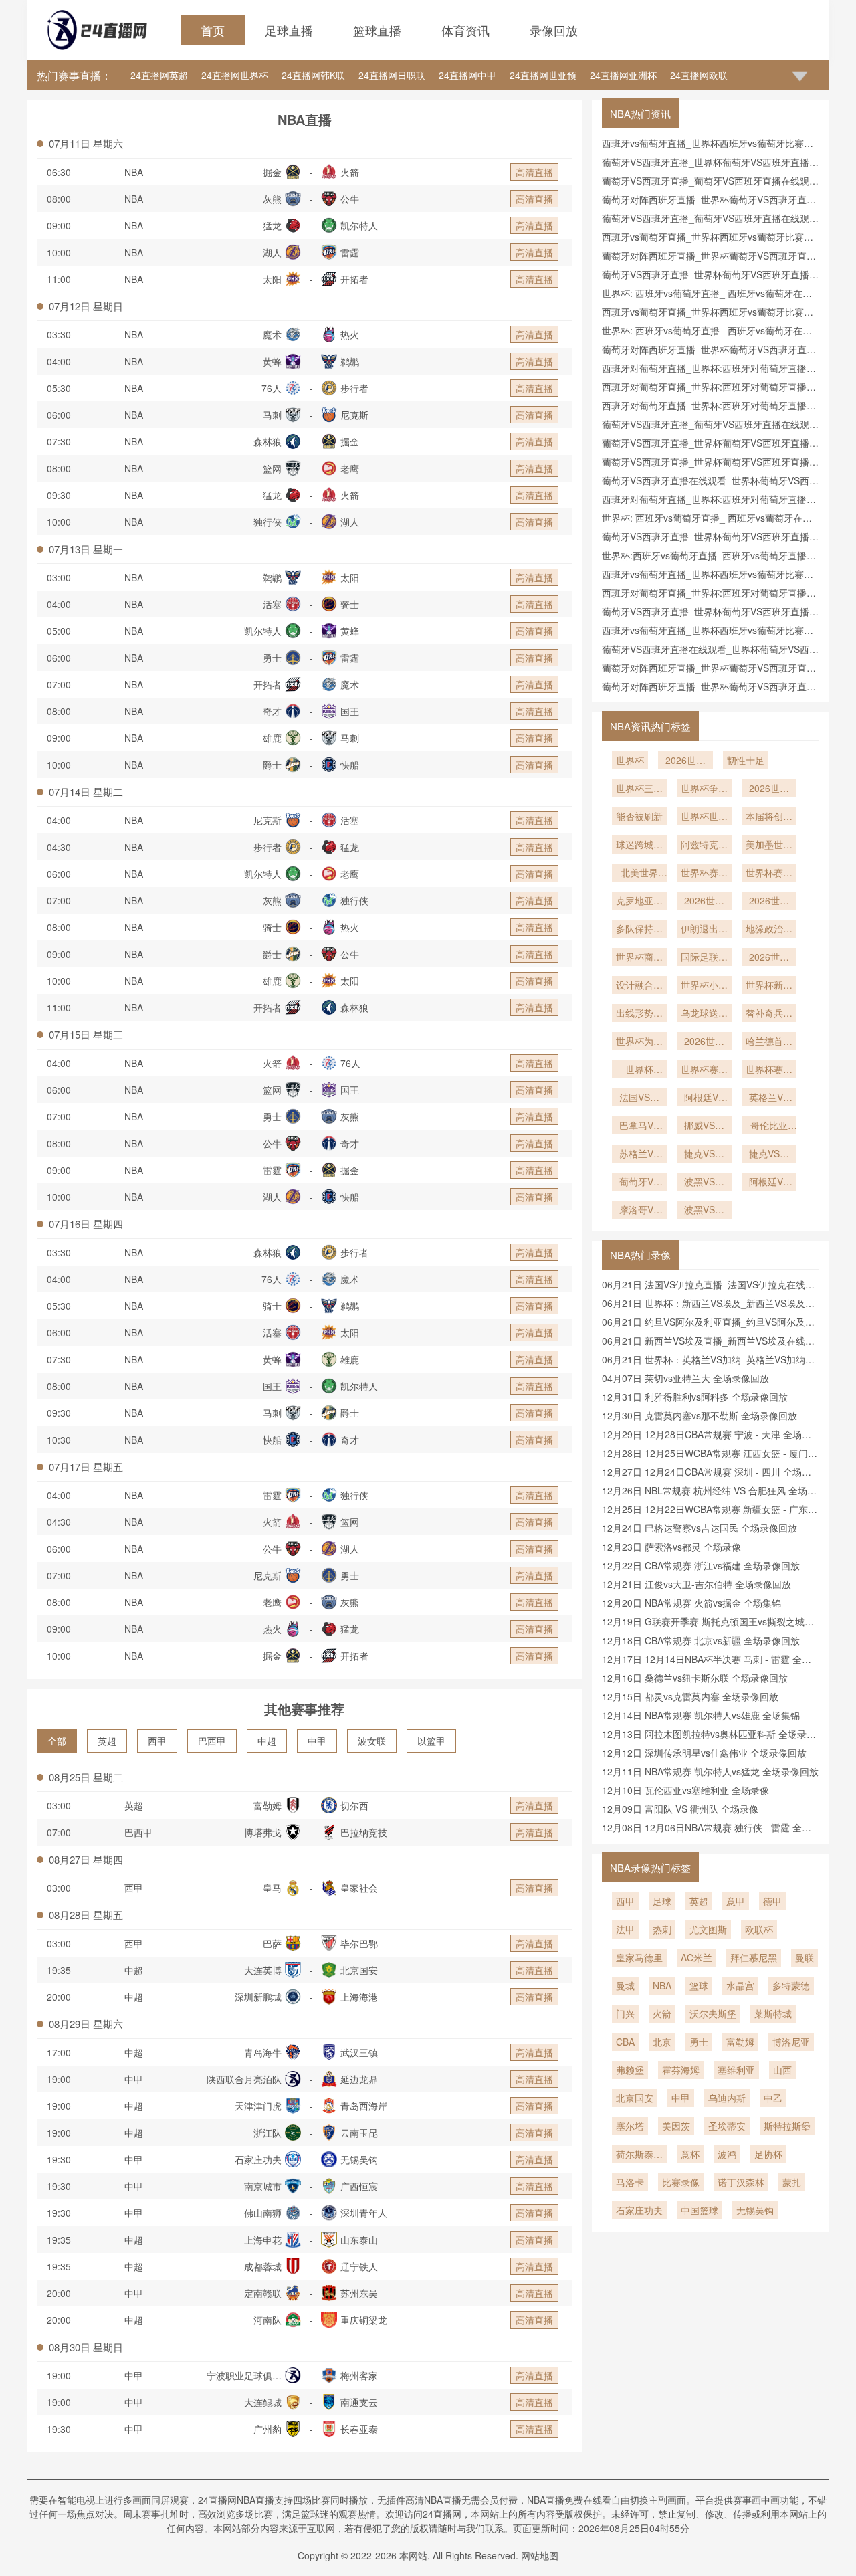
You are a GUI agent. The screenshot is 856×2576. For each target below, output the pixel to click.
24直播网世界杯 (235, 75)
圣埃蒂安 (727, 2126)
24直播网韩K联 (313, 75)
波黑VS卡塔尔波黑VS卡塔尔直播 (704, 1211)
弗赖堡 (630, 2070)
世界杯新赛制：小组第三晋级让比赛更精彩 (769, 986)
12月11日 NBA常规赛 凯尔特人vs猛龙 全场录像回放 (710, 1771)
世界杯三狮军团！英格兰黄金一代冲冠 (639, 789)
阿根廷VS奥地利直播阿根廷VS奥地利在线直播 (769, 1183)
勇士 (699, 2042)
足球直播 (289, 30)
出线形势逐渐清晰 (639, 1014)
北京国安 (635, 2098)
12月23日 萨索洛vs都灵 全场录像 (671, 1547)
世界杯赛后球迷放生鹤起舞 (704, 1070)
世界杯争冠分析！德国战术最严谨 (704, 789)
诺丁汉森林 (741, 2182)
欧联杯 (759, 1929)
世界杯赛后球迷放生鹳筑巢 (769, 1070)
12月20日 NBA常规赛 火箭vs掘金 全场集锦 (691, 1603)
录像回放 (554, 30)
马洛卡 (630, 2182)
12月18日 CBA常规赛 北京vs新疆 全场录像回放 (701, 1640)
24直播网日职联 (392, 75)
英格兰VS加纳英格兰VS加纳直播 (769, 1098)
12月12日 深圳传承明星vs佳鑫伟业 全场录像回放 (704, 1753)
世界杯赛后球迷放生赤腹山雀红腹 (769, 874)
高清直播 (534, 172)
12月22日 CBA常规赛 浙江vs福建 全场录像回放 (701, 1565)
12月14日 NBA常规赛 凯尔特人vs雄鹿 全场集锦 (701, 1715)
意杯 (690, 2154)
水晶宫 (740, 1985)
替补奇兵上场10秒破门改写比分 (769, 1014)
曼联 (805, 1957)
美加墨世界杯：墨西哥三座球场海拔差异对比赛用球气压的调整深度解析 (769, 846)
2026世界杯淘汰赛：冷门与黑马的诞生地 (704, 1042)
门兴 (625, 2013)
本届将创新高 (769, 817)
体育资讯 (465, 30)
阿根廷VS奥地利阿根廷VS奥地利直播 (704, 1098)
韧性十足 (746, 760)
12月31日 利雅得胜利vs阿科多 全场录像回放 (695, 1397)
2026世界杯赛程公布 (704, 902)
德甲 (772, 1901)
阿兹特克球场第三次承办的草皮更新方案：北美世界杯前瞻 (704, 846)
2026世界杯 (685, 761)
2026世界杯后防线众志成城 (769, 902)
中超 (267, 1741)
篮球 (699, 1985)
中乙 (773, 2098)
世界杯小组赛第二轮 (704, 986)
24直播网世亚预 (543, 75)
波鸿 (727, 2154)
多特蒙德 (791, 1985)
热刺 (662, 1929)
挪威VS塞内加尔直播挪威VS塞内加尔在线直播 (704, 1126)
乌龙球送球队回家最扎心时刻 (704, 1014)
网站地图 (540, 2555)
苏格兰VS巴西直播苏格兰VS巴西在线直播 (639, 1155)
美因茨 (676, 2126)
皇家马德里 (639, 1957)
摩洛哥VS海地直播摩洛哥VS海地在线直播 (639, 1211)
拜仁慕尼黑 (754, 1957)
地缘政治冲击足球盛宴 (769, 930)
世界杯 (630, 760)
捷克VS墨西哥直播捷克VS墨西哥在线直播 (704, 1155)
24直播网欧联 (699, 75)
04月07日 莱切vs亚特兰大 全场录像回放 (685, 1378)
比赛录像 (681, 2182)
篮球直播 (377, 30)
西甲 (157, 1741)
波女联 (372, 1741)
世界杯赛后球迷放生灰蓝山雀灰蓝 (704, 874)
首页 (213, 30)
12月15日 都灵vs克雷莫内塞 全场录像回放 (690, 1696)
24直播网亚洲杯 (623, 75)
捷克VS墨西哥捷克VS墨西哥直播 (769, 1155)
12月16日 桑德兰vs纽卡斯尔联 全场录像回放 (695, 1678)
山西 (782, 2070)
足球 (662, 1901)
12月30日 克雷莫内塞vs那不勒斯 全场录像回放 (700, 1415)
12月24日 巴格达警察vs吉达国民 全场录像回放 (700, 1528)
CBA (625, 2042)
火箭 (662, 2013)
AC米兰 (697, 1957)
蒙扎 (792, 2182)
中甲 (317, 1741)
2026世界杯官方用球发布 (769, 958)
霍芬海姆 (681, 2070)
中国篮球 (700, 2210)
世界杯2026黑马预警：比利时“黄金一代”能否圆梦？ (639, 1070)
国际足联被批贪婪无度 (704, 958)
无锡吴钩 (755, 2210)
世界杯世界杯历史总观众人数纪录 (704, 817)
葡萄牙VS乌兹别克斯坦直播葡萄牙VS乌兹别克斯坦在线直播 (639, 1183)
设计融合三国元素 (639, 986)
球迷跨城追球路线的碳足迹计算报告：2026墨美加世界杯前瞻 (639, 846)
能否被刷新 (639, 816)
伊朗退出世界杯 (704, 930)
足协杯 (768, 2154)
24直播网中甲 (467, 75)
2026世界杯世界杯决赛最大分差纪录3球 (769, 789)
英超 (107, 1741)
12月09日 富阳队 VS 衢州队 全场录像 (680, 1809)
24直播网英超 (159, 75)
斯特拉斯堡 (787, 2126)
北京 (662, 2042)
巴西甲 (212, 1741)
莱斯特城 (773, 2013)
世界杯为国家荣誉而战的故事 (639, 1042)
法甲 (625, 1929)
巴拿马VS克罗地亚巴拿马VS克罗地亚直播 (639, 1126)
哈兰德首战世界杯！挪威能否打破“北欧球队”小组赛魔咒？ (769, 1042)
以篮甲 (431, 1741)
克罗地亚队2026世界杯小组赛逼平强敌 (639, 902)
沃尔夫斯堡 (713, 2013)
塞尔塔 (630, 2126)
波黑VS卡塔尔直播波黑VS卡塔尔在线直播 (704, 1183)
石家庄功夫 (639, 2210)
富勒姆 (740, 2042)
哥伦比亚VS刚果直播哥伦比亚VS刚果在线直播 (769, 1126)
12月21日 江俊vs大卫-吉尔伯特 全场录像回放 (697, 1584)
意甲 (736, 1901)
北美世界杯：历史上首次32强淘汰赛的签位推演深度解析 (639, 874)
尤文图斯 (708, 1929)
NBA (134, 172)
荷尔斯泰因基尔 (639, 2155)
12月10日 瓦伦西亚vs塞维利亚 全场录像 (685, 1790)
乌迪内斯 (727, 2098)
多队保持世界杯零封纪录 (639, 930)
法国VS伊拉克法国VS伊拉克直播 (639, 1098)
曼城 (625, 1985)
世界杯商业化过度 (639, 958)
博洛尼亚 (791, 2042)
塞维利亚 (736, 2070)
